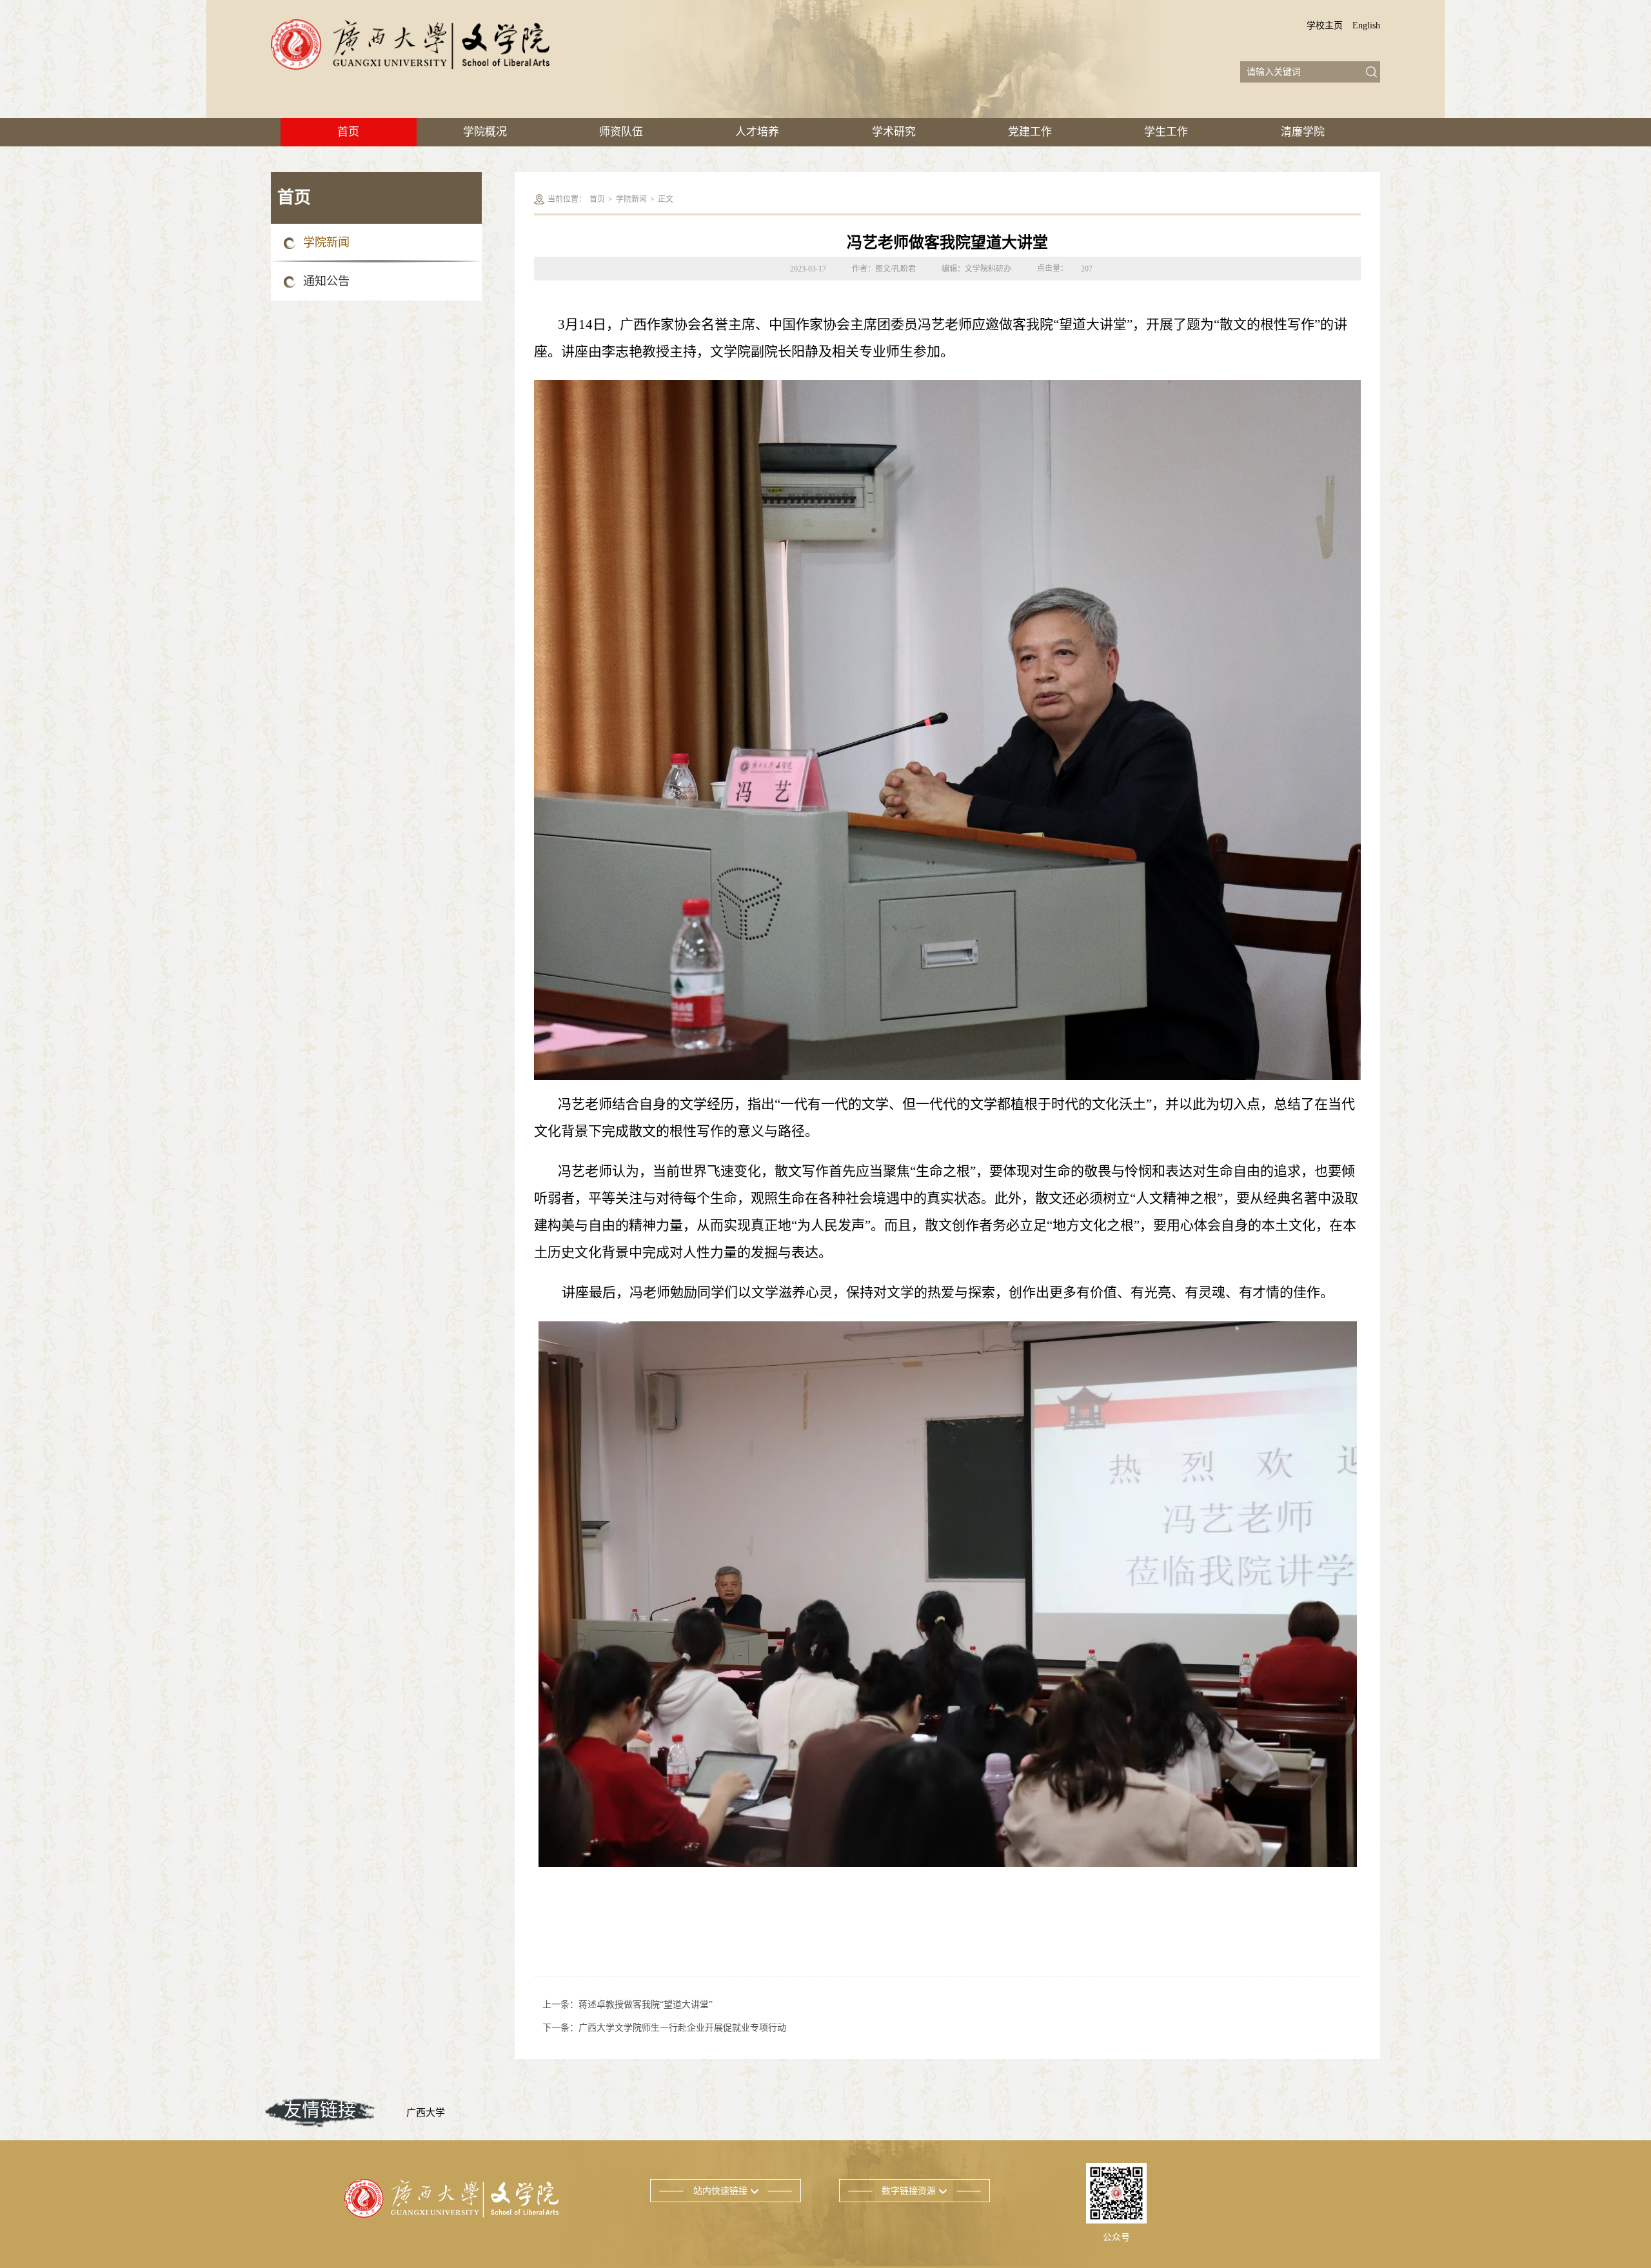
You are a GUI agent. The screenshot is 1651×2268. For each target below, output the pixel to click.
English (1366, 25)
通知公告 (326, 281)
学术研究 (894, 132)
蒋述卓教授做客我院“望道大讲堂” (646, 2005)
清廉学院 (1303, 132)
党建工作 (1030, 132)
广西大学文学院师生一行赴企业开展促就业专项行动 (682, 2028)
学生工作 (1166, 132)
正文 (666, 199)
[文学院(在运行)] (410, 44)
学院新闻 (326, 242)
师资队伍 (621, 132)
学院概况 (485, 132)
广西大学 (426, 2113)
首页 (348, 132)
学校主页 (1325, 25)
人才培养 (757, 132)
